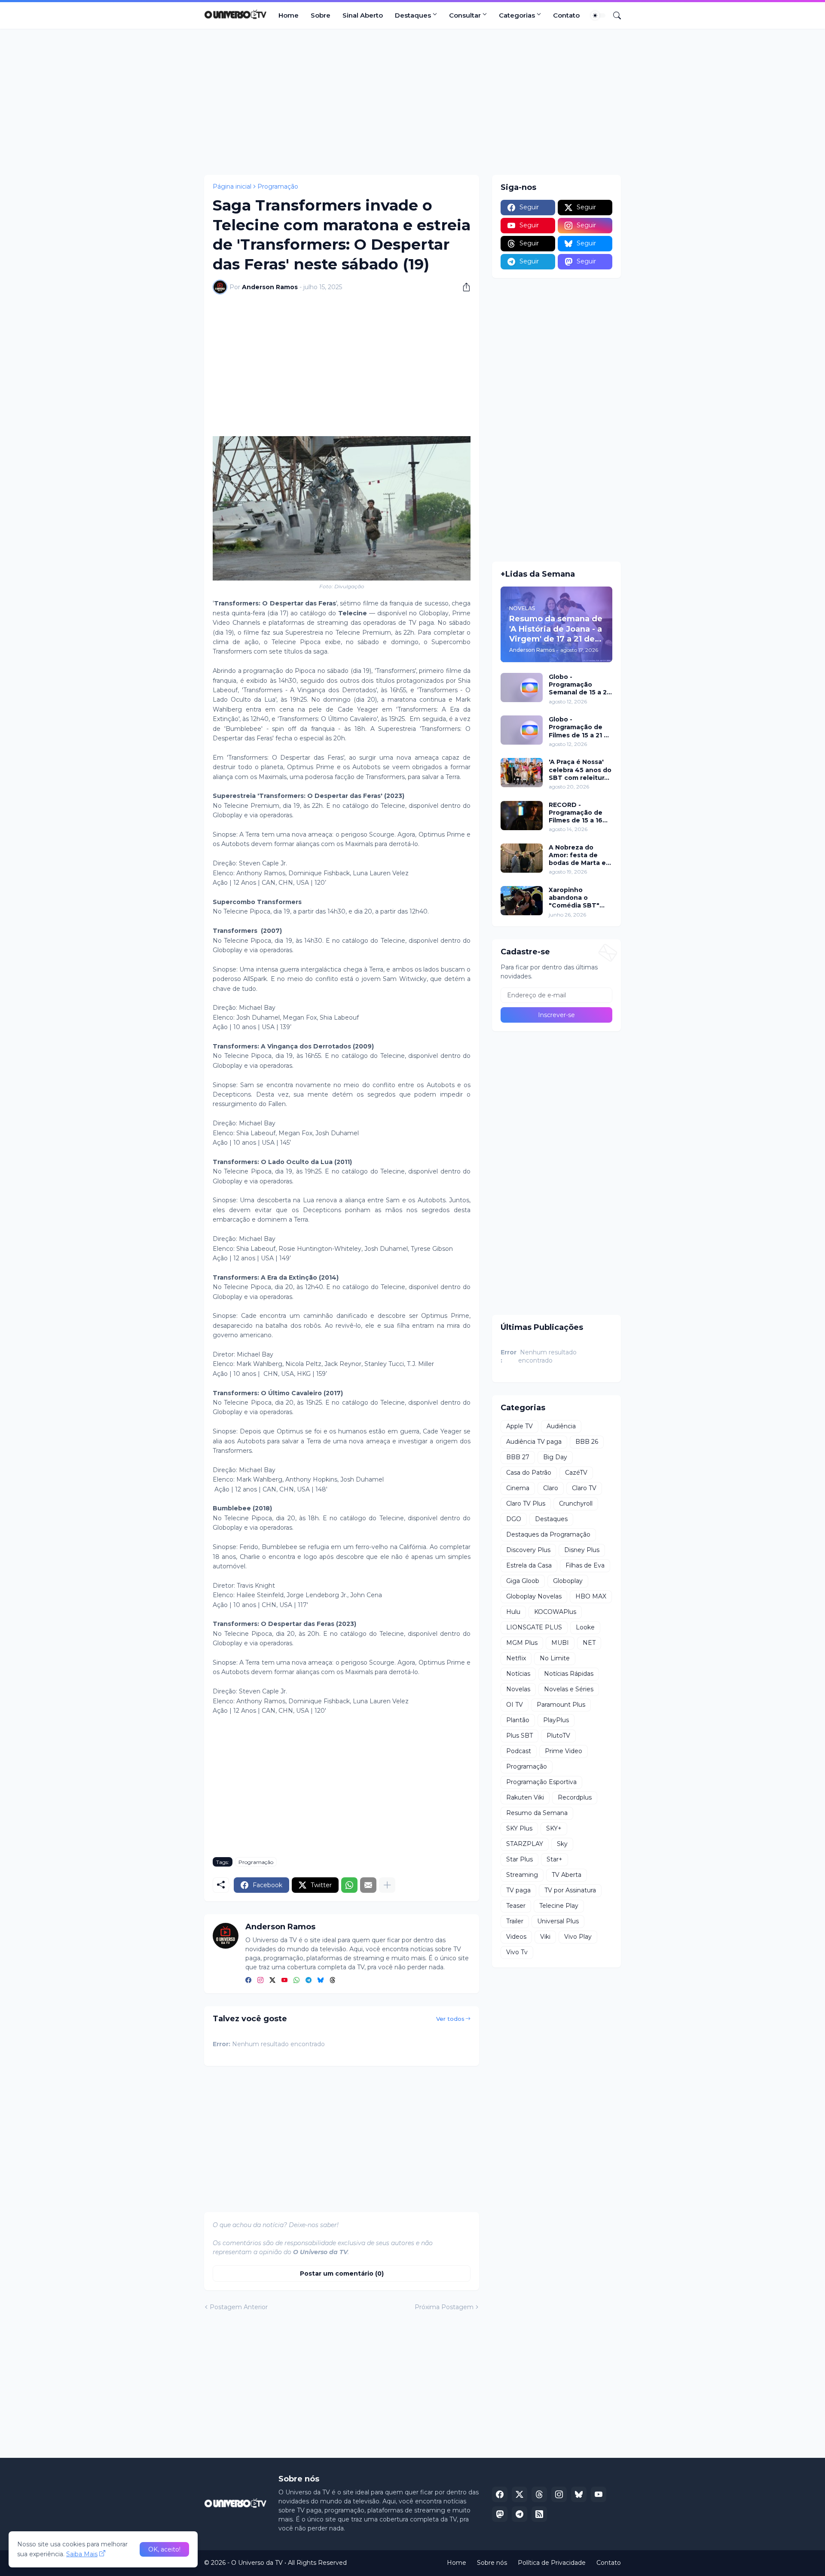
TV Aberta (567, 1875)
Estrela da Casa (529, 1565)
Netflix (516, 1658)
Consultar (465, 15)
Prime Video (564, 1751)
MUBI (560, 1643)
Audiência (561, 1426)
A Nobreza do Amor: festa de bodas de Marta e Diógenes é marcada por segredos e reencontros (577, 855)
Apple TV (519, 1426)
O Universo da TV (257, 2563)
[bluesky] (321, 1980)
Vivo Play (578, 1937)
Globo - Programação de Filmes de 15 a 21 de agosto (581, 727)
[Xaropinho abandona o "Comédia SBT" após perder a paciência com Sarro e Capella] (522, 901)
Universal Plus (558, 1921)
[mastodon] (500, 2514)
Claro (551, 1488)
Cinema (518, 1488)
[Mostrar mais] (387, 1885)
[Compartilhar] (463, 287)
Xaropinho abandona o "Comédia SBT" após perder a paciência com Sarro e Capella (574, 898)
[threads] (333, 1980)
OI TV (515, 1705)
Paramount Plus (561, 1705)
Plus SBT (519, 1736)
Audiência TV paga (534, 1442)
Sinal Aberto (363, 15)
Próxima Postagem (444, 2307)
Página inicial (232, 186)
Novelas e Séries (569, 1689)
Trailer (515, 1921)
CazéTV (576, 1473)
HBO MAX (591, 1596)
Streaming (522, 1875)
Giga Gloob (523, 1581)
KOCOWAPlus (555, 1612)
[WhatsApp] (349, 1885)
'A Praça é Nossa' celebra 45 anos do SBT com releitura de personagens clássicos (580, 770)
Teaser (516, 1906)
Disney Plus (582, 1550)
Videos (516, 1937)
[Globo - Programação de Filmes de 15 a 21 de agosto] (522, 730)
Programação (278, 186)
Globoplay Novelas (534, 1596)
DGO (514, 1519)
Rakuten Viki (525, 1797)
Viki (545, 1937)
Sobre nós (492, 2563)
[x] (519, 2494)
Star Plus (519, 1859)
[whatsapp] (296, 1980)
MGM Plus (522, 1643)
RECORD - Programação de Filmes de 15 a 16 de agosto (576, 813)
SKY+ (554, 1828)
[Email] (368, 1885)
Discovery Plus (528, 1550)
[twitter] (272, 1980)
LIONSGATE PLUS (534, 1627)
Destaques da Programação (548, 1534)
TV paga (518, 1890)
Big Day (555, 1457)
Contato (566, 15)
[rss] (539, 2514)
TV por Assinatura (570, 1890)
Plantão (518, 1720)
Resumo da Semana (537, 1813)
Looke (585, 1627)
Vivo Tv (517, 1952)
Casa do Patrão (529, 1473)
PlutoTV (558, 1736)
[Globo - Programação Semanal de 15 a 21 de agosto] (522, 688)
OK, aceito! (164, 2549)
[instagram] (260, 1980)
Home (289, 15)
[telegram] (309, 1980)
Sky (562, 1844)
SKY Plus (519, 1828)
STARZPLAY (525, 1844)
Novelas (518, 1689)
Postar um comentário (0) (342, 2273)
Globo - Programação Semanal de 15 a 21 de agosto (579, 685)
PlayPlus (556, 1720)
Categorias (517, 15)
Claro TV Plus (526, 1503)
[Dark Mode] (598, 15)
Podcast (519, 1751)
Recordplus (575, 1797)
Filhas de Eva (585, 1565)
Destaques (413, 15)
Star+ (555, 1859)
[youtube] (284, 1980)
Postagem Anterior (239, 2307)
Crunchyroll (576, 1503)
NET (589, 1643)
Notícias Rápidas (569, 1674)
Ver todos (450, 2019)
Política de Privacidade (552, 2563)
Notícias (518, 1674)
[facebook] (248, 1980)
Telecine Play (559, 1906)
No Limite (555, 1658)
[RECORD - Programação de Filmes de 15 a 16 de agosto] (522, 816)
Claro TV (584, 1488)
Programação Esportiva (541, 1782)
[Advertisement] (412, 102)
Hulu (513, 1612)
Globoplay (568, 1581)
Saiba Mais (82, 2554)
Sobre (321, 15)
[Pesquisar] (614, 15)
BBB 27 (518, 1457)
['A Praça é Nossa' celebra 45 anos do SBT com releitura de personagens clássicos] (522, 773)
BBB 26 (587, 1442)
